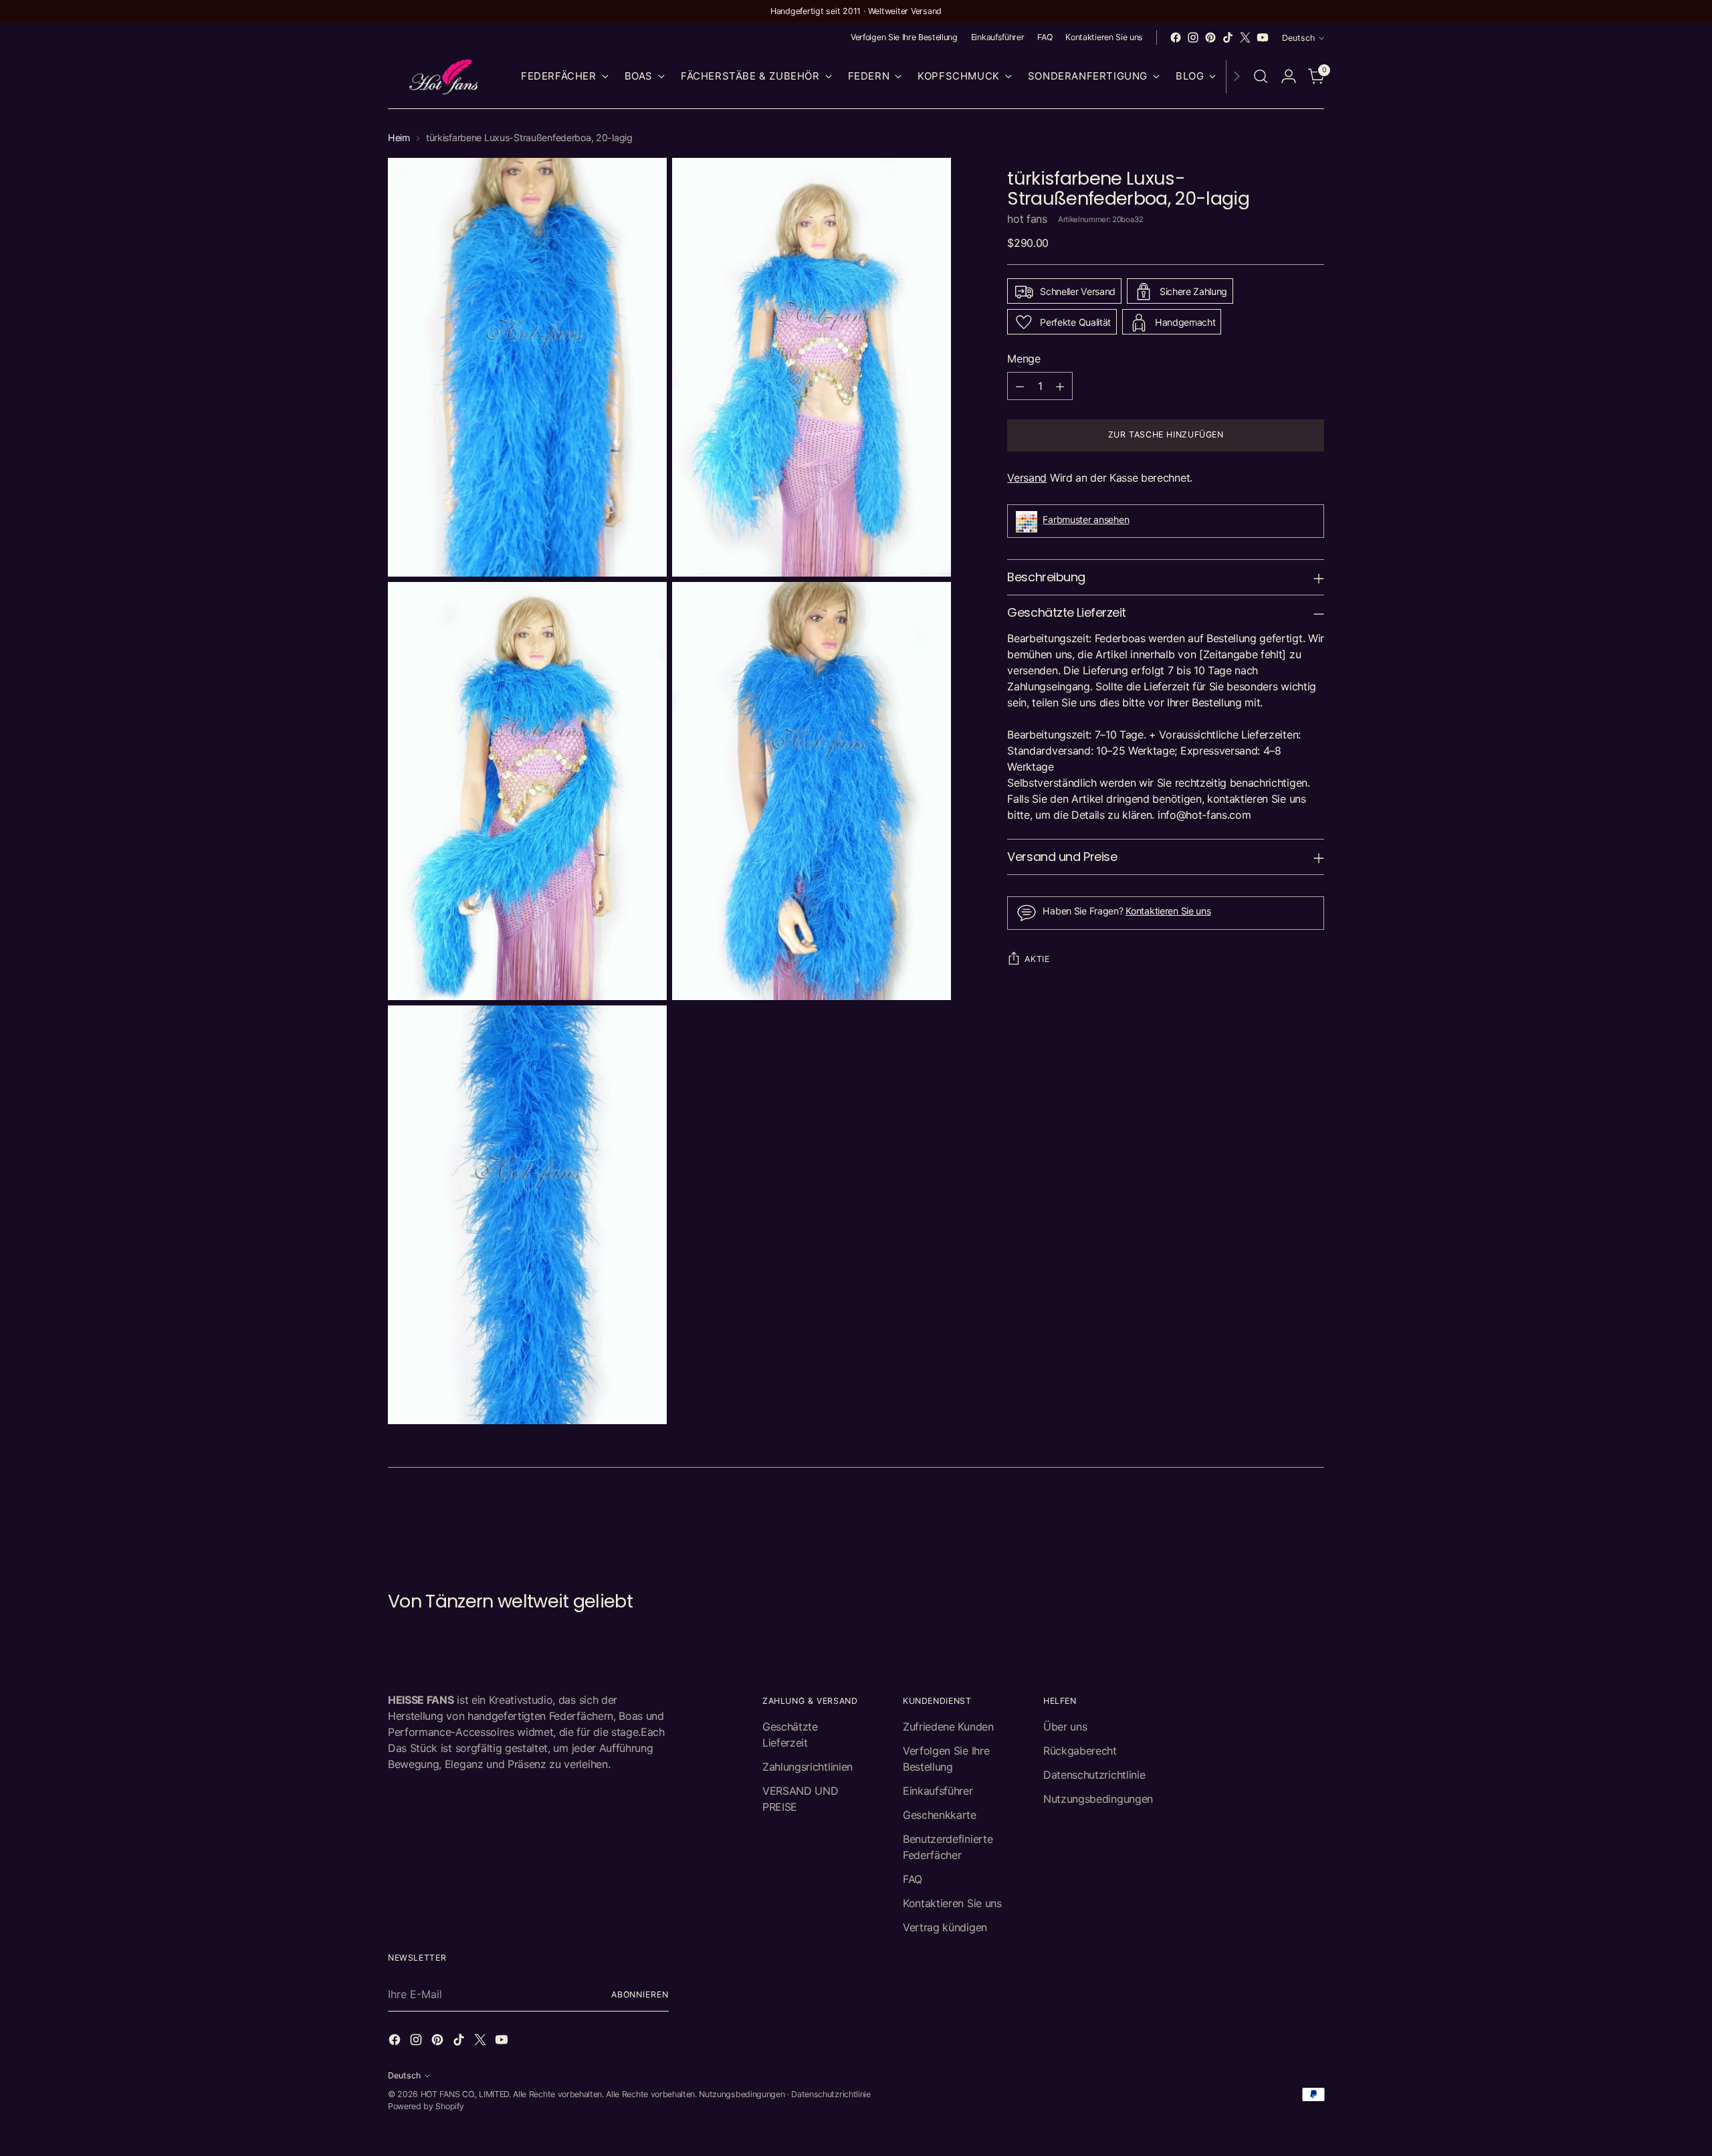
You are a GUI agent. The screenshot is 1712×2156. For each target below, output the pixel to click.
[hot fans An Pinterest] (1210, 37)
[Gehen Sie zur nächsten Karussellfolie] (1313, 1518)
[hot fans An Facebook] (1176, 37)
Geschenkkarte (940, 1815)
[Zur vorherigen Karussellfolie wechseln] (1282, 1519)
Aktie (1037, 959)
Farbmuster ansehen (1086, 519)
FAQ (913, 1879)
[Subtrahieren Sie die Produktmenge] (1020, 387)
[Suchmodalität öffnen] (1261, 76)
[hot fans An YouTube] (1263, 37)
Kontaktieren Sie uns (1168, 911)
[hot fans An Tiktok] (1228, 37)
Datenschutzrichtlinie (1094, 1775)
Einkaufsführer (938, 1791)
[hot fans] (445, 77)
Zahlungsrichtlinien (808, 1767)
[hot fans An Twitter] (1245, 37)
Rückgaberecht (1080, 1751)
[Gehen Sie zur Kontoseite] (1289, 76)
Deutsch (1298, 38)
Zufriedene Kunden (948, 1727)
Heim (399, 137)
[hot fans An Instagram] (1193, 37)
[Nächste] (1237, 77)
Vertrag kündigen (945, 1927)
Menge (1024, 359)
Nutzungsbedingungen (1098, 1799)
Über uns (1065, 1727)
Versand (1027, 478)
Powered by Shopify (426, 2106)
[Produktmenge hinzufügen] (1060, 387)
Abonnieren (640, 1994)
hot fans (1027, 219)
